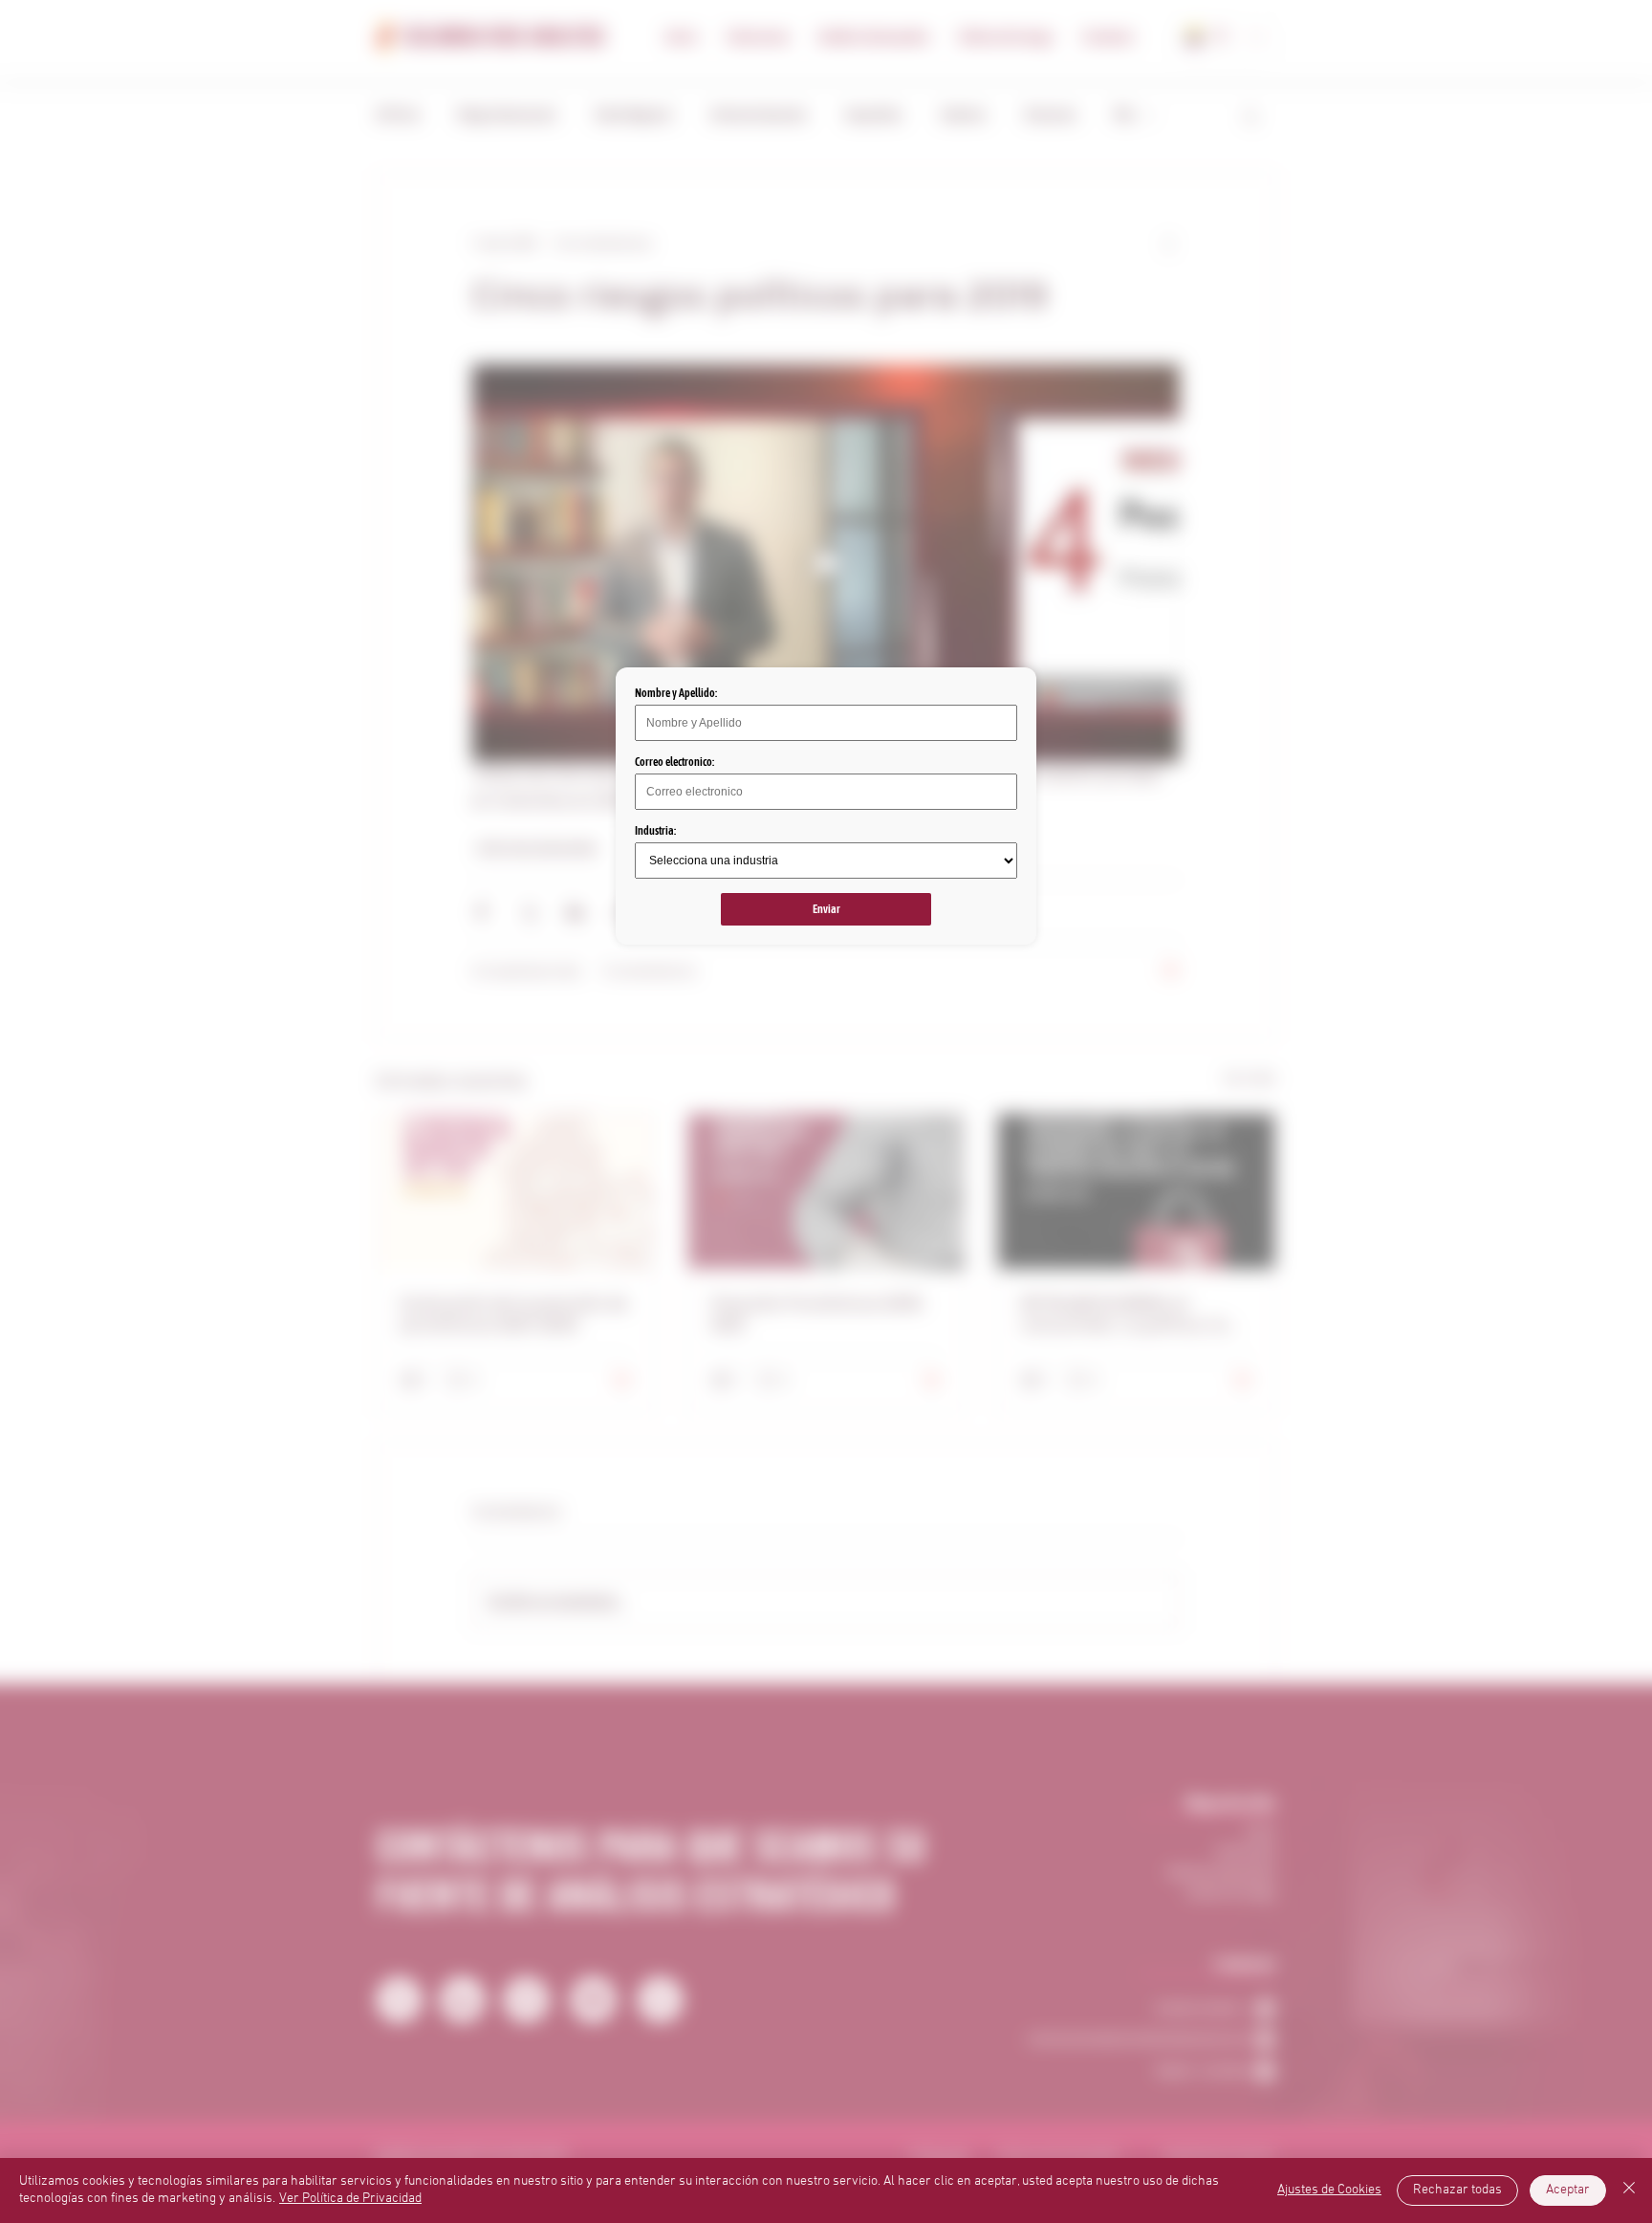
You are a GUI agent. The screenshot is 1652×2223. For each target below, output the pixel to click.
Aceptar (1568, 2190)
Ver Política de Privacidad (350, 2199)
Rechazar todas (1457, 2190)
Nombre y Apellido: (676, 693)
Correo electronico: (674, 762)
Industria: (655, 831)
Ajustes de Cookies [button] (1329, 2190)
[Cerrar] (1629, 2190)
